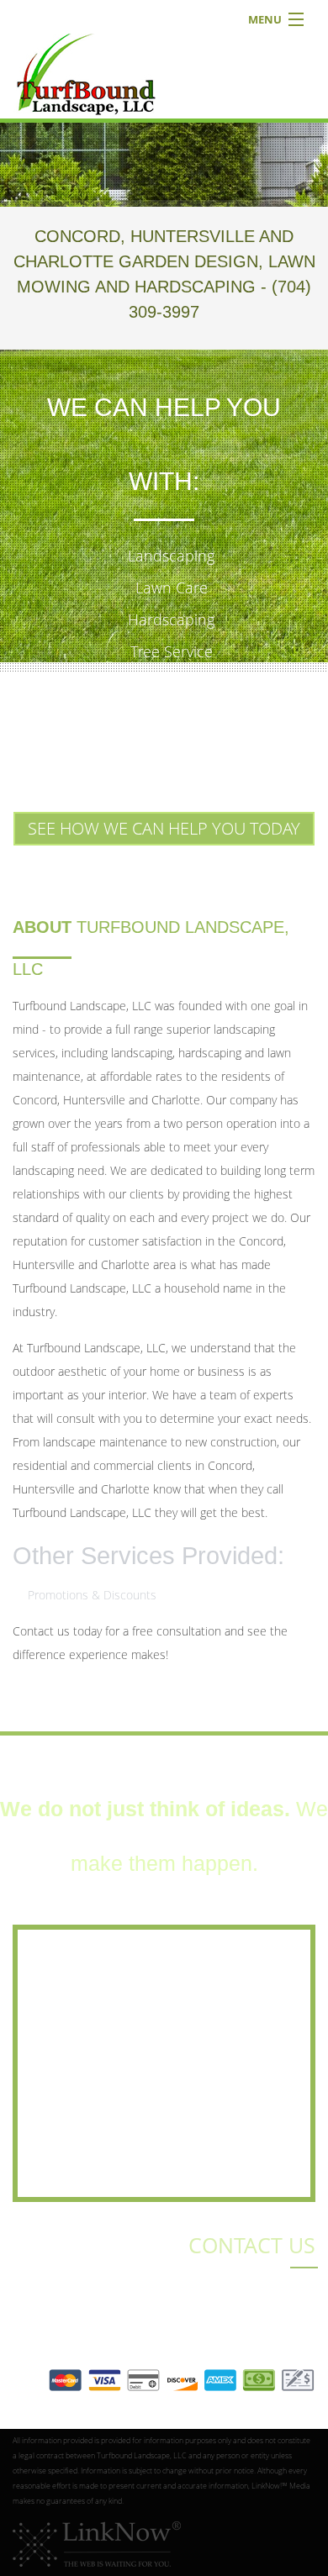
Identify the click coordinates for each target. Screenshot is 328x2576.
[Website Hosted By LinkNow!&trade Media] (97, 2543)
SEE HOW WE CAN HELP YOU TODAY (164, 828)
